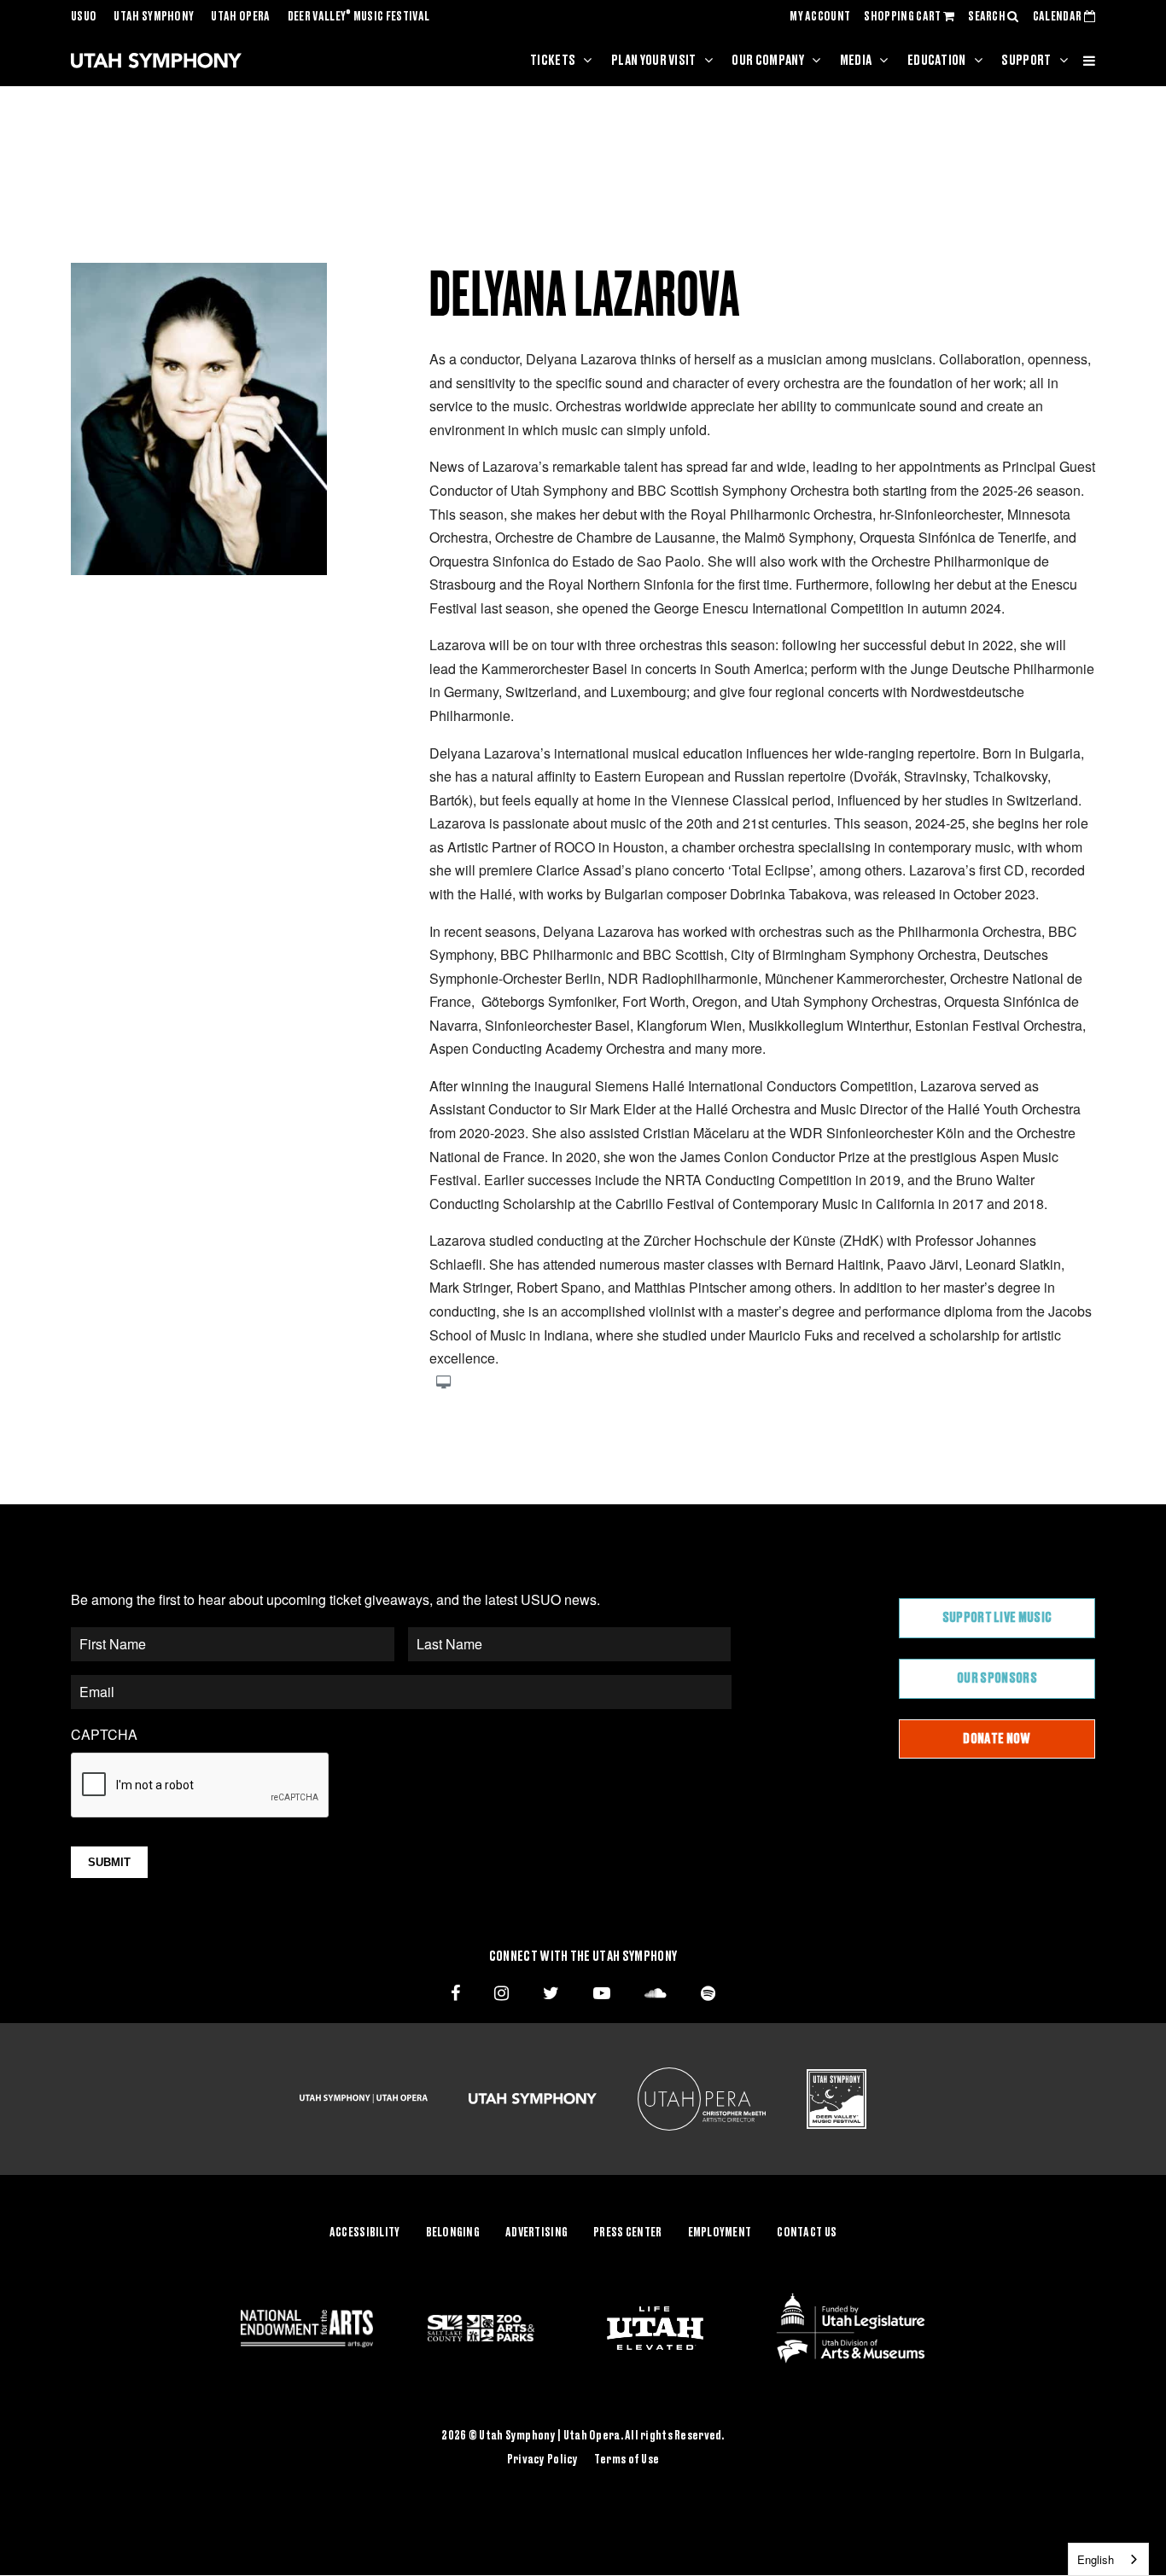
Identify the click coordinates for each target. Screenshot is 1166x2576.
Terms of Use (627, 2460)
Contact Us (807, 2233)
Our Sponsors (997, 1678)
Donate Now (997, 1739)
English (1096, 2559)
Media (856, 61)
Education (937, 61)
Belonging (453, 2233)
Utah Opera (240, 17)
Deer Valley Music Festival (359, 17)
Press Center (627, 2233)
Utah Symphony (154, 17)
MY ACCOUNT (820, 17)
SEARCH (988, 17)
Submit (109, 1862)
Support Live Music (997, 1618)
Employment (720, 2233)
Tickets (553, 61)
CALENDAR (1058, 17)
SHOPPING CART (903, 17)
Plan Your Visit (654, 61)
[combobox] (1108, 2559)
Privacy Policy (543, 2460)
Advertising (536, 2233)
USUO (84, 17)
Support (1026, 61)
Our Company (768, 61)
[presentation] (201, 1786)
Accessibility (365, 2233)
